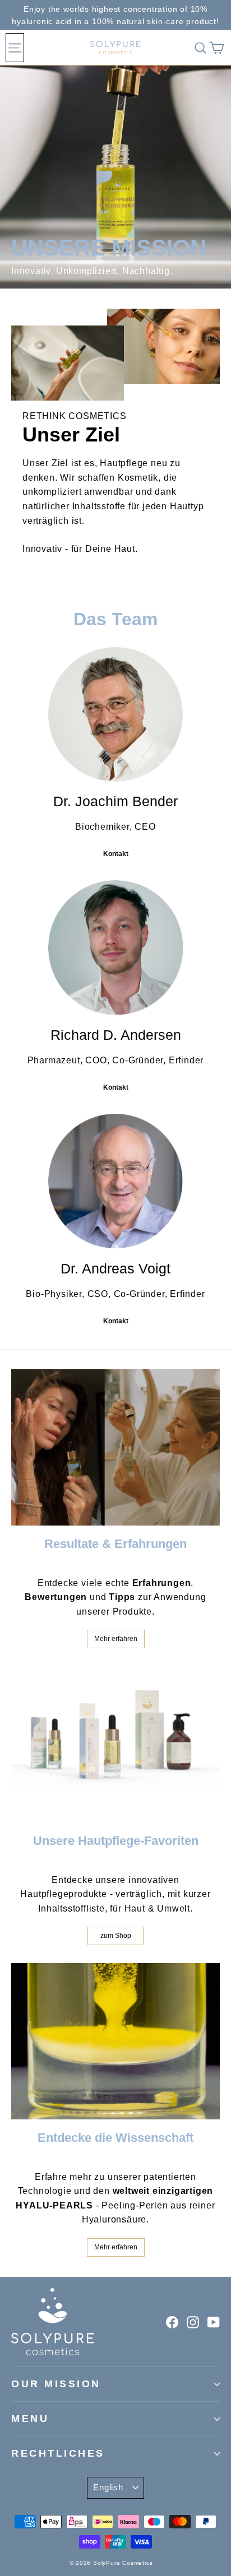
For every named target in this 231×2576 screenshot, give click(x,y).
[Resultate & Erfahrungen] (115, 1447)
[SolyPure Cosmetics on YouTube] (214, 2322)
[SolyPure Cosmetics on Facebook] (172, 2322)
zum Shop (116, 1936)
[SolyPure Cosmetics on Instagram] (193, 2322)
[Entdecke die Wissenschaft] (115, 2041)
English (108, 2487)
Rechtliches (58, 2453)
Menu (30, 2419)
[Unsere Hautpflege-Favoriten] (115, 1744)
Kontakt (116, 854)
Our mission (56, 2384)
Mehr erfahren (116, 1639)
